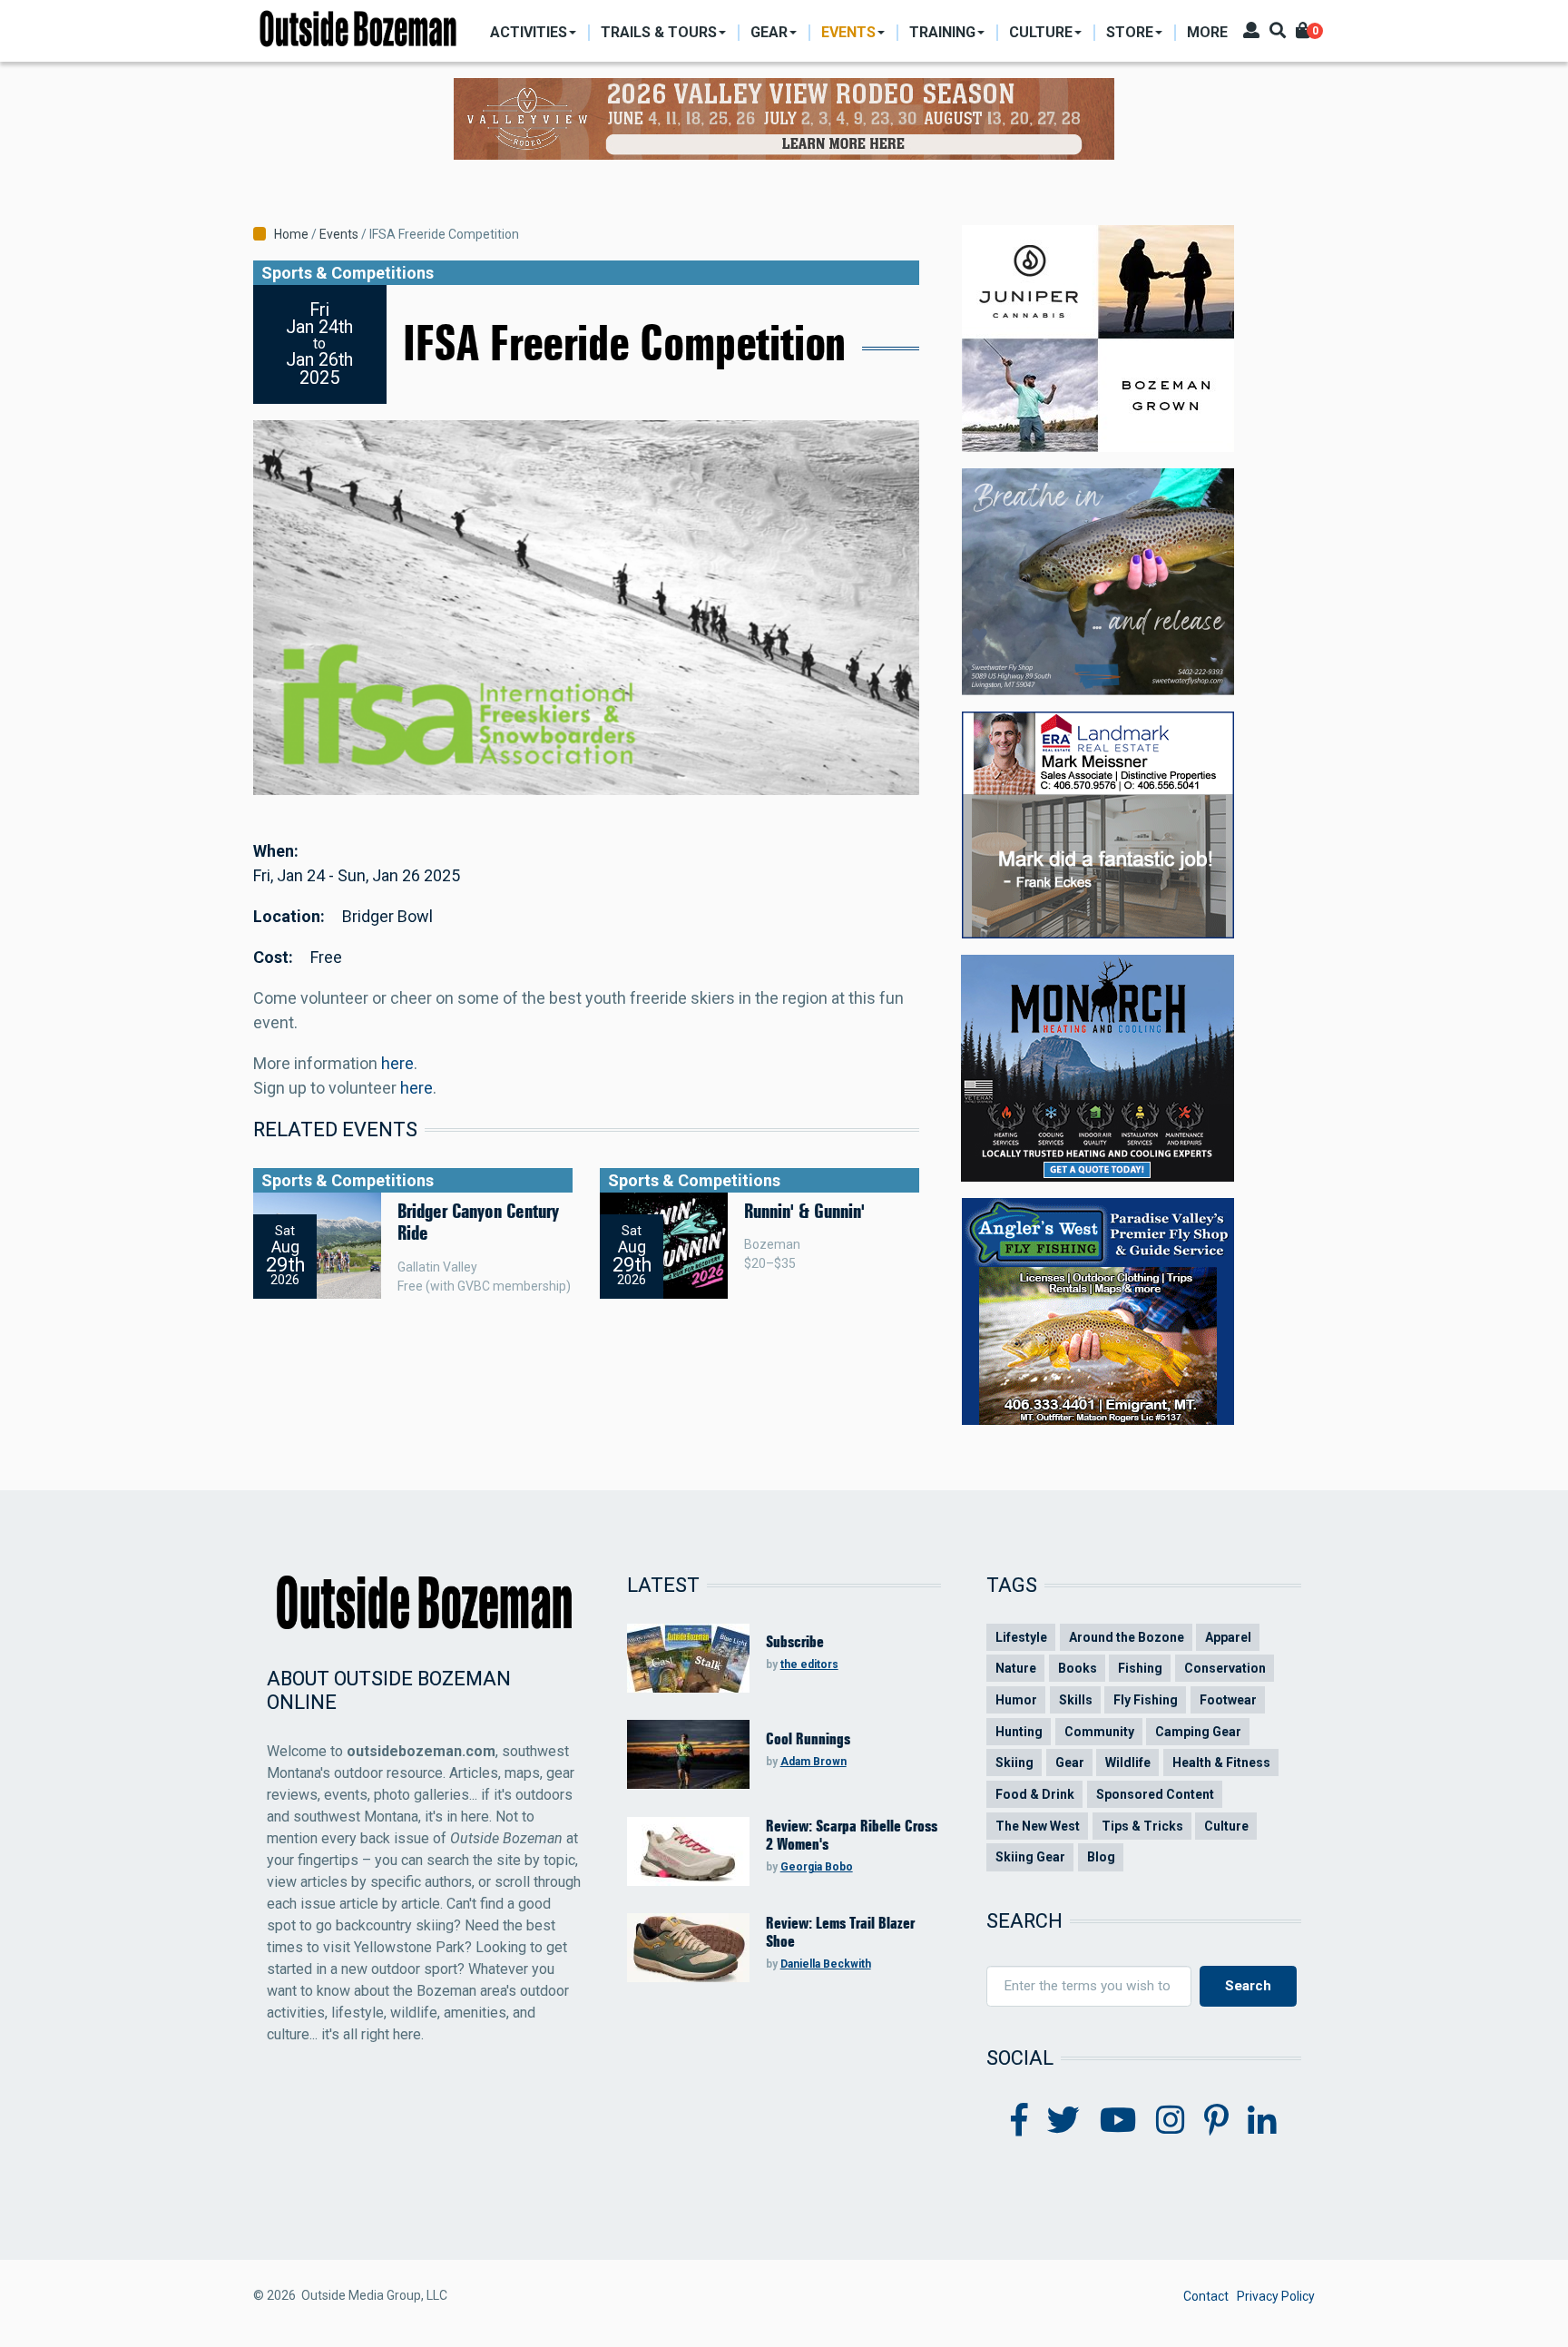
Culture (1226, 1826)
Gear (1070, 1763)
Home (291, 234)
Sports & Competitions (348, 273)
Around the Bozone (1127, 1637)
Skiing (1014, 1763)
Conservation (1225, 1668)
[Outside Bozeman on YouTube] (1118, 2121)
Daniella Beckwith (826, 1964)
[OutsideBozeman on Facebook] (1019, 2121)
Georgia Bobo (817, 1867)
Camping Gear (1198, 1732)
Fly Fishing (1146, 1700)
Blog (1101, 1857)
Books (1078, 1668)
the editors (809, 1665)
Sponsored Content (1155, 1794)
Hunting (1019, 1732)
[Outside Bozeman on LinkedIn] (1262, 2121)
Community (1099, 1732)
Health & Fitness (1221, 1763)
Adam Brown (813, 1762)
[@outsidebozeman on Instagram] (1171, 2121)
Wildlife (1128, 1763)
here (397, 1063)
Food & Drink (1035, 1794)
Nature (1016, 1668)
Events (339, 234)
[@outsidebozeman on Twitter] (1063, 2121)
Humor (1016, 1700)
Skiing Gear (1030, 1857)
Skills (1076, 1700)
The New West (1038, 1826)
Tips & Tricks (1142, 1826)
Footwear (1228, 1700)
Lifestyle (1021, 1637)
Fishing (1140, 1668)
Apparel (1228, 1637)
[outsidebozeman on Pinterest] (1216, 2121)
